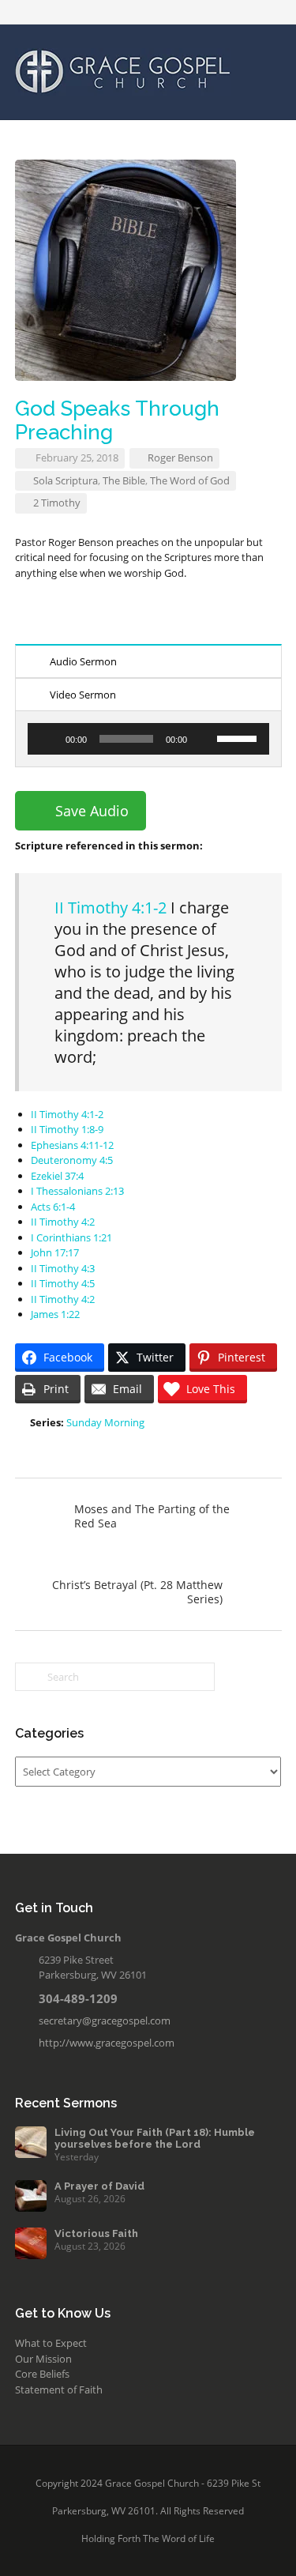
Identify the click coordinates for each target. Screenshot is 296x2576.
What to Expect (51, 2343)
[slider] (239, 737)
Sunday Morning (105, 1422)
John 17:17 (55, 1252)
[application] (149, 739)
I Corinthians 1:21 (71, 1237)
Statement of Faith (59, 2390)
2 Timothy (57, 503)
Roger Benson (180, 458)
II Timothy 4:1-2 (111, 908)
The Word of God (190, 480)
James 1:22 (55, 1314)
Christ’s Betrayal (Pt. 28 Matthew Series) (137, 1592)
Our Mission (43, 2359)
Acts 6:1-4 (53, 1207)
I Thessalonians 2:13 (77, 1191)
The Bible (124, 480)
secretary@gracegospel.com (105, 2021)
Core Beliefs (42, 2374)
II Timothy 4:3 (63, 1268)
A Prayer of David (99, 2186)
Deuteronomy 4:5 (72, 1160)
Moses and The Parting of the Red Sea (152, 1516)
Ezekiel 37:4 (57, 1176)
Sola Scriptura (66, 480)
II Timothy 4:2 (63, 1222)
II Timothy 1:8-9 (67, 1129)
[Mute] (204, 739)
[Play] (48, 739)
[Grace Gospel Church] (123, 70)
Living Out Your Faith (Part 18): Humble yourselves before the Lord (155, 2138)
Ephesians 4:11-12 (72, 1145)
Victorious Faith (96, 2233)
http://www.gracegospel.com (107, 2043)
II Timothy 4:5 (63, 1283)
